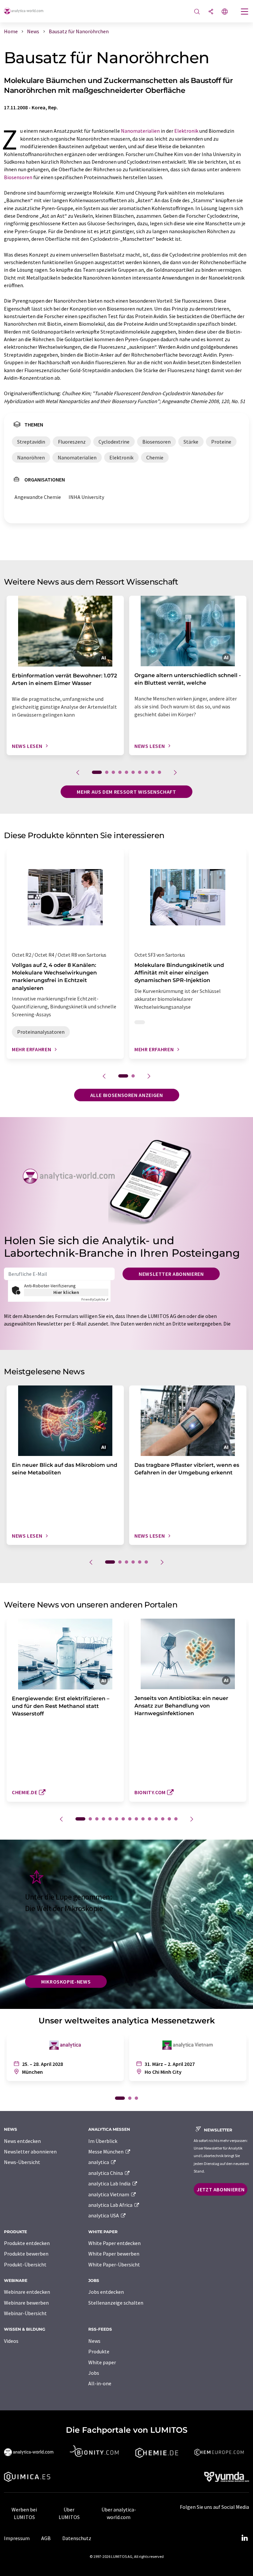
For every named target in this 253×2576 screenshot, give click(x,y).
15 (176, 1819)
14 (169, 1819)
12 (156, 1819)
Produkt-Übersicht (25, 2264)
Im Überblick (103, 2141)
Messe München (106, 2151)
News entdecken (22, 2141)
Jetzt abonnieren (221, 2189)
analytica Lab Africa (111, 2205)
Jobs (94, 2373)
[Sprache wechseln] (225, 12)
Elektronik (186, 131)
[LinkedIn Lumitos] (244, 2538)
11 (150, 1819)
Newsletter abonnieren (171, 1274)
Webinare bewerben (26, 2303)
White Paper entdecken (114, 2243)
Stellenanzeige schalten (116, 2303)
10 (159, 772)
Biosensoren (18, 177)
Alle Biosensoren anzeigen (127, 1095)
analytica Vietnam (109, 2194)
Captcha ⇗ (95, 1299)
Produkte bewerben (26, 2254)
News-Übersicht (22, 2162)
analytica (99, 2162)
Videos (11, 2341)
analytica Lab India (110, 2183)
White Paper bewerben (114, 2254)
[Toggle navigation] (245, 12)
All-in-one (100, 2383)
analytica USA (104, 2215)
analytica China (106, 2173)
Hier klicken (66, 1292)
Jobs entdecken (106, 2292)
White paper (102, 2362)
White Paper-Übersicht (114, 2264)
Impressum (17, 2538)
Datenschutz (77, 2538)
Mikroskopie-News (66, 1982)
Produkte (99, 2351)
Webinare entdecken (27, 2292)
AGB (46, 2538)
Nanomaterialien (140, 131)
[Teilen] (211, 12)
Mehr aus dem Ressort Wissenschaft (126, 792)
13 (163, 1819)
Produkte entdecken (27, 2243)
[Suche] (197, 12)
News (94, 2341)
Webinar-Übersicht (25, 2313)
